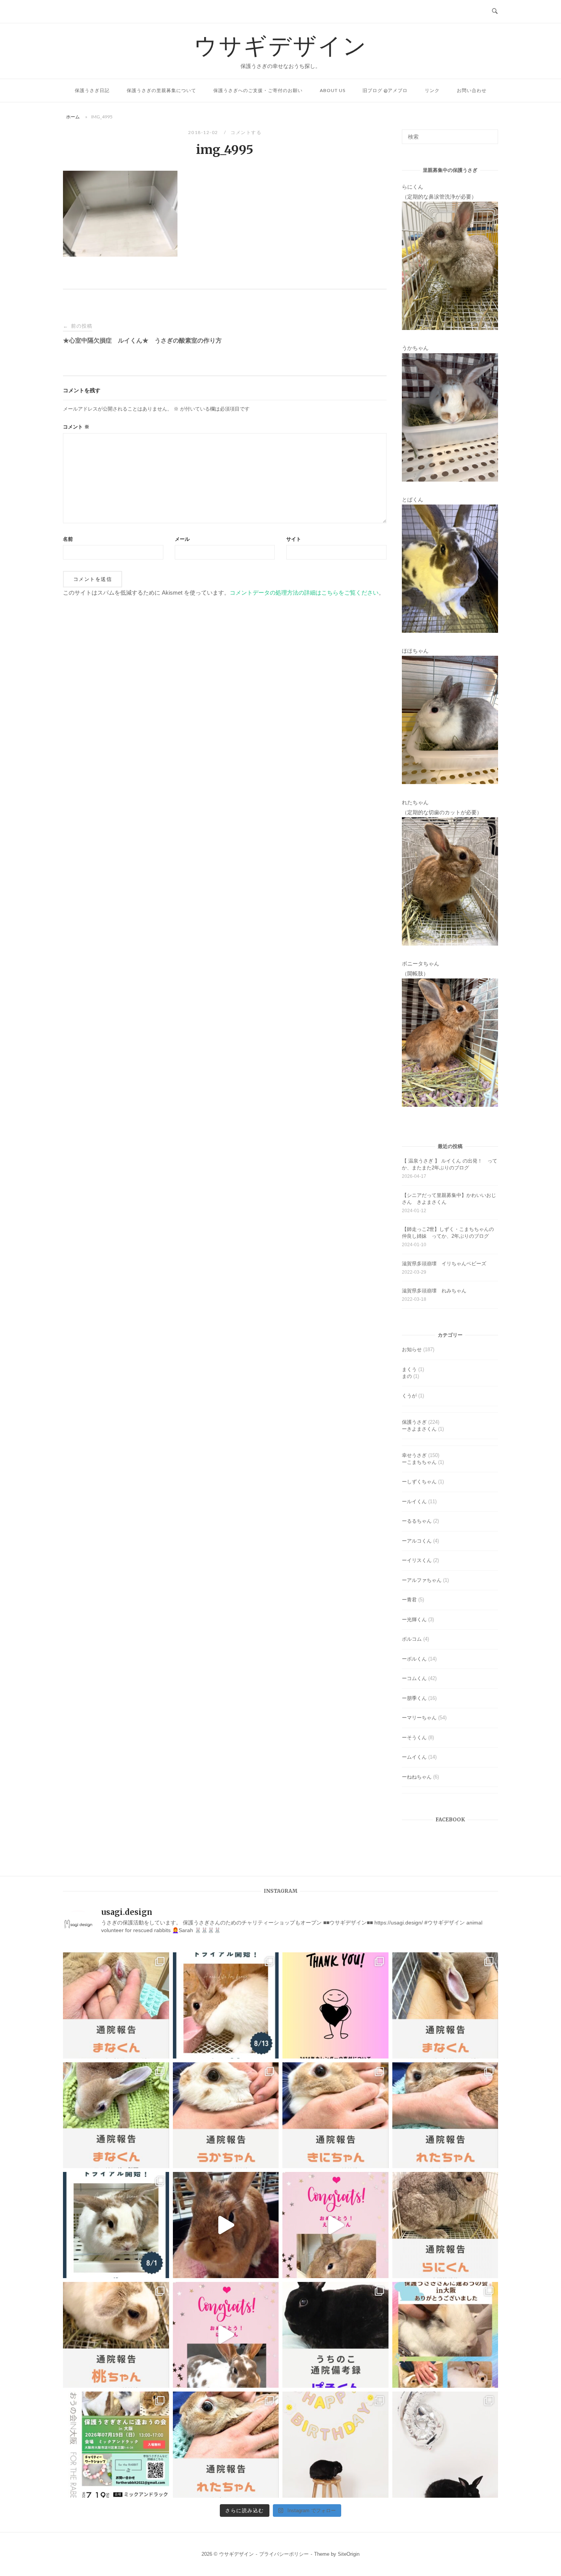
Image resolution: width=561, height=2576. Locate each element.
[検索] (489, 133)
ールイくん (414, 1501)
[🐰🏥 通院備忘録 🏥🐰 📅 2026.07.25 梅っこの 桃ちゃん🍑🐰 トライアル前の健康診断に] (116, 2335)
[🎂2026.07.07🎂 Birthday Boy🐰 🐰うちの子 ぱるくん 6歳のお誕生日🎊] (445, 2445)
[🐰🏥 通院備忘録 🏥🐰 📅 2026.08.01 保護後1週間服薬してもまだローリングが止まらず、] (116, 2005)
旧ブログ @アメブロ (385, 90)
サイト (294, 539)
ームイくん (414, 1757)
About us (333, 90)
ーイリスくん (417, 1560)
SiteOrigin (349, 2554)
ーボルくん (414, 1659)
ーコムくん (414, 1678)
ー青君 (409, 1600)
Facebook (450, 1820)
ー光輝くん (414, 1620)
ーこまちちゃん (419, 1462)
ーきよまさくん (419, 1429)
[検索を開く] (495, 11)
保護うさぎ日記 (92, 90)
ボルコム (412, 1639)
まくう (409, 1369)
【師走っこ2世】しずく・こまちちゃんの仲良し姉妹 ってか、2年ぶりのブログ (448, 1233)
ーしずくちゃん (419, 1482)
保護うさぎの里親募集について (161, 90)
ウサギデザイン (281, 45)
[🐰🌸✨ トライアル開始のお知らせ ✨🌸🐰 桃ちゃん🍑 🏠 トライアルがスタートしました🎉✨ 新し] (116, 2225)
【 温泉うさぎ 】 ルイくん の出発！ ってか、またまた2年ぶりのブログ (450, 1164)
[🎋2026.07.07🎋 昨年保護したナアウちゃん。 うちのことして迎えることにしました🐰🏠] (335, 2445)
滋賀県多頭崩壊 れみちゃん (434, 1291)
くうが (409, 1396)
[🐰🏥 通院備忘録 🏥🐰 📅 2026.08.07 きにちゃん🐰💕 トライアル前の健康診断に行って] (335, 2115)
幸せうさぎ (414, 1455)
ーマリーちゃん (419, 1718)
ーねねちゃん (417, 1777)
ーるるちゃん (417, 1521)
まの (407, 1376)
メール (182, 539)
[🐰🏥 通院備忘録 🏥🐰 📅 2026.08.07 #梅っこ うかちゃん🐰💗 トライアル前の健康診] (226, 2115)
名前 (68, 539)
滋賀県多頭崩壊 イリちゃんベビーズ (444, 1264)
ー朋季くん (414, 1698)
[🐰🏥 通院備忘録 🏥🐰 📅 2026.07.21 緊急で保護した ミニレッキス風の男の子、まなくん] (116, 2115)
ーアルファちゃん (422, 1580)
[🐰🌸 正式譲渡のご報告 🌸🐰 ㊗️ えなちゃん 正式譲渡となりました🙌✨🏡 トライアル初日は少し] (335, 2225)
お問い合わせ (472, 90)
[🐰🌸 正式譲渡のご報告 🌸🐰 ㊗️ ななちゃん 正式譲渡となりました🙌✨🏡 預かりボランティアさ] (226, 2225)
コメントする (246, 132)
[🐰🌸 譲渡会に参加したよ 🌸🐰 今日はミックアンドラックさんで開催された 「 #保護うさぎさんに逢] (445, 2335)
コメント (76, 427)
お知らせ (412, 1349)
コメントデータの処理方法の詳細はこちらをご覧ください (304, 593)
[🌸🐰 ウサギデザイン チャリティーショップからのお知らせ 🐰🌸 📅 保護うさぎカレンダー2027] (335, 2005)
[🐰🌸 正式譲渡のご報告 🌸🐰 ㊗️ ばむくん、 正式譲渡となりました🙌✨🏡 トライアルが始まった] (226, 2335)
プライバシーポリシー (284, 2554)
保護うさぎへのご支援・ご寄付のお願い (258, 90)
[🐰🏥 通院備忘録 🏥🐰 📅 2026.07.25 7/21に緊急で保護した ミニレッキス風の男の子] (445, 2005)
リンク (432, 90)
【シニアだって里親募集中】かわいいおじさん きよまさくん (449, 1199)
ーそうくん (414, 1738)
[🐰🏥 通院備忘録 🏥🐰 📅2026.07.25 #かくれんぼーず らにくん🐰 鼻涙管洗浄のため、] (445, 2225)
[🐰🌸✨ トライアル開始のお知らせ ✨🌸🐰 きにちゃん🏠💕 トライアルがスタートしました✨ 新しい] (226, 2005)
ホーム (73, 117)
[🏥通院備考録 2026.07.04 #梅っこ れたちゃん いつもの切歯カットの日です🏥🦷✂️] (226, 2445)
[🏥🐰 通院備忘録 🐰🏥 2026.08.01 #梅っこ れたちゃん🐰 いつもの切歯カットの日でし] (445, 2115)
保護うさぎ (414, 1422)
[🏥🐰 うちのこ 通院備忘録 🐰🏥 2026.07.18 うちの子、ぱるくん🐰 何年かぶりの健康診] (335, 2335)
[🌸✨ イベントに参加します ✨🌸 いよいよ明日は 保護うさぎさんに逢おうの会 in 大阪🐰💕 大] (116, 2445)
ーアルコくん (417, 1541)
